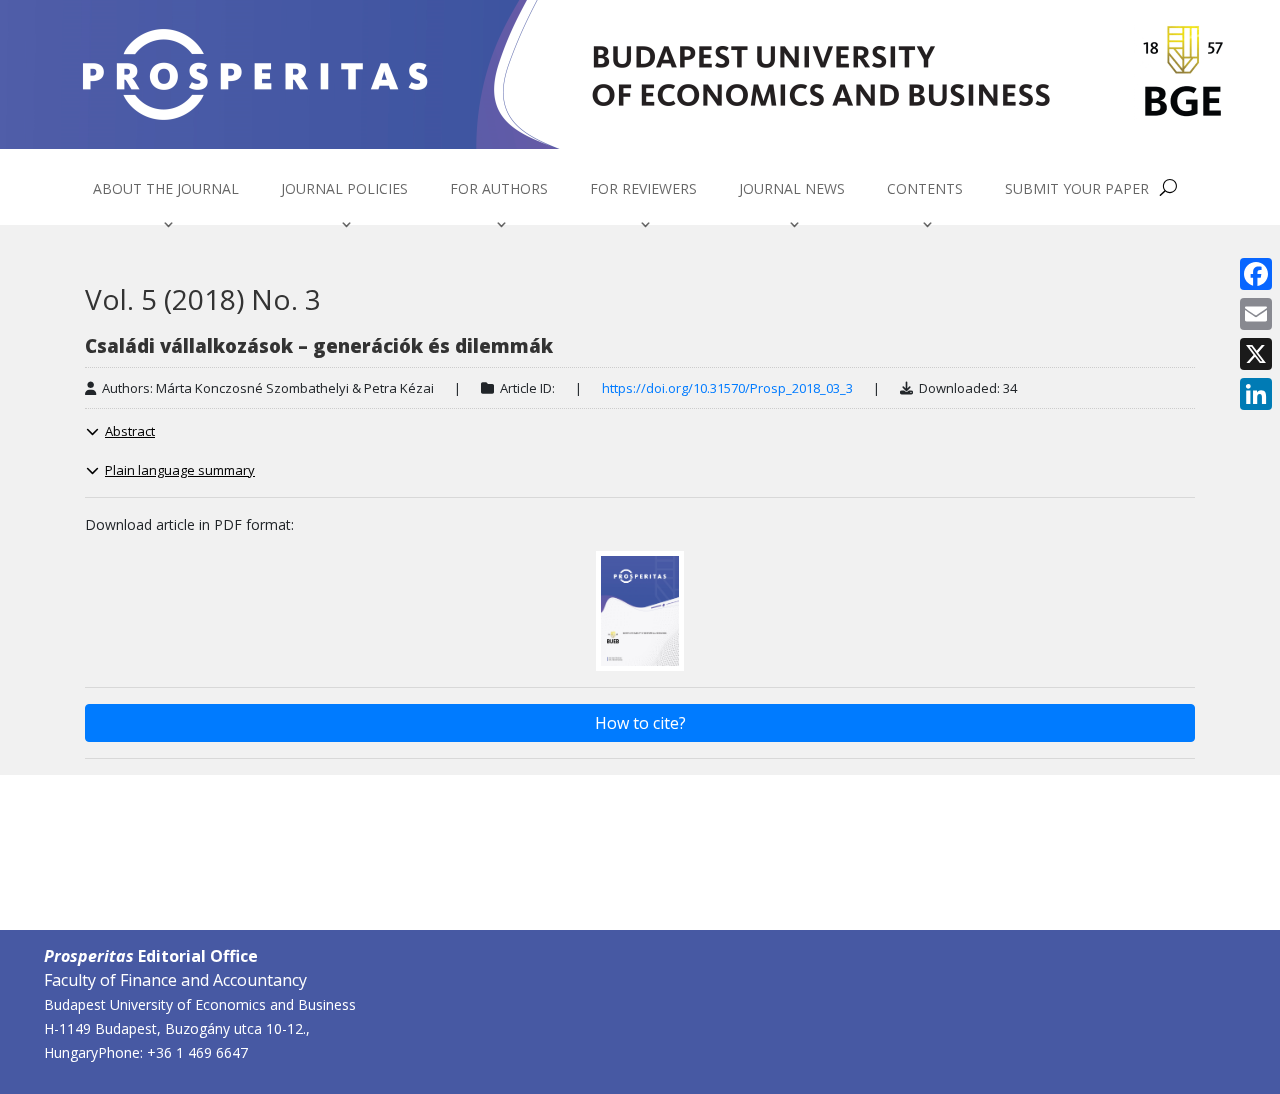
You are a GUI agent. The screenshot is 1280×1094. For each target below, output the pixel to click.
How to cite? (640, 723)
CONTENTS (925, 190)
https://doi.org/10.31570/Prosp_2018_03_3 (727, 388)
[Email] (1256, 314)
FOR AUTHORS (499, 190)
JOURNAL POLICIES (344, 190)
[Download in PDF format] (639, 609)
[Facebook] (1256, 274)
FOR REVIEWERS (643, 190)
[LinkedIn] (1256, 394)
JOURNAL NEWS (792, 190)
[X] (1256, 354)
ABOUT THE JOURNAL (166, 190)
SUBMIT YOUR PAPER (1077, 190)
